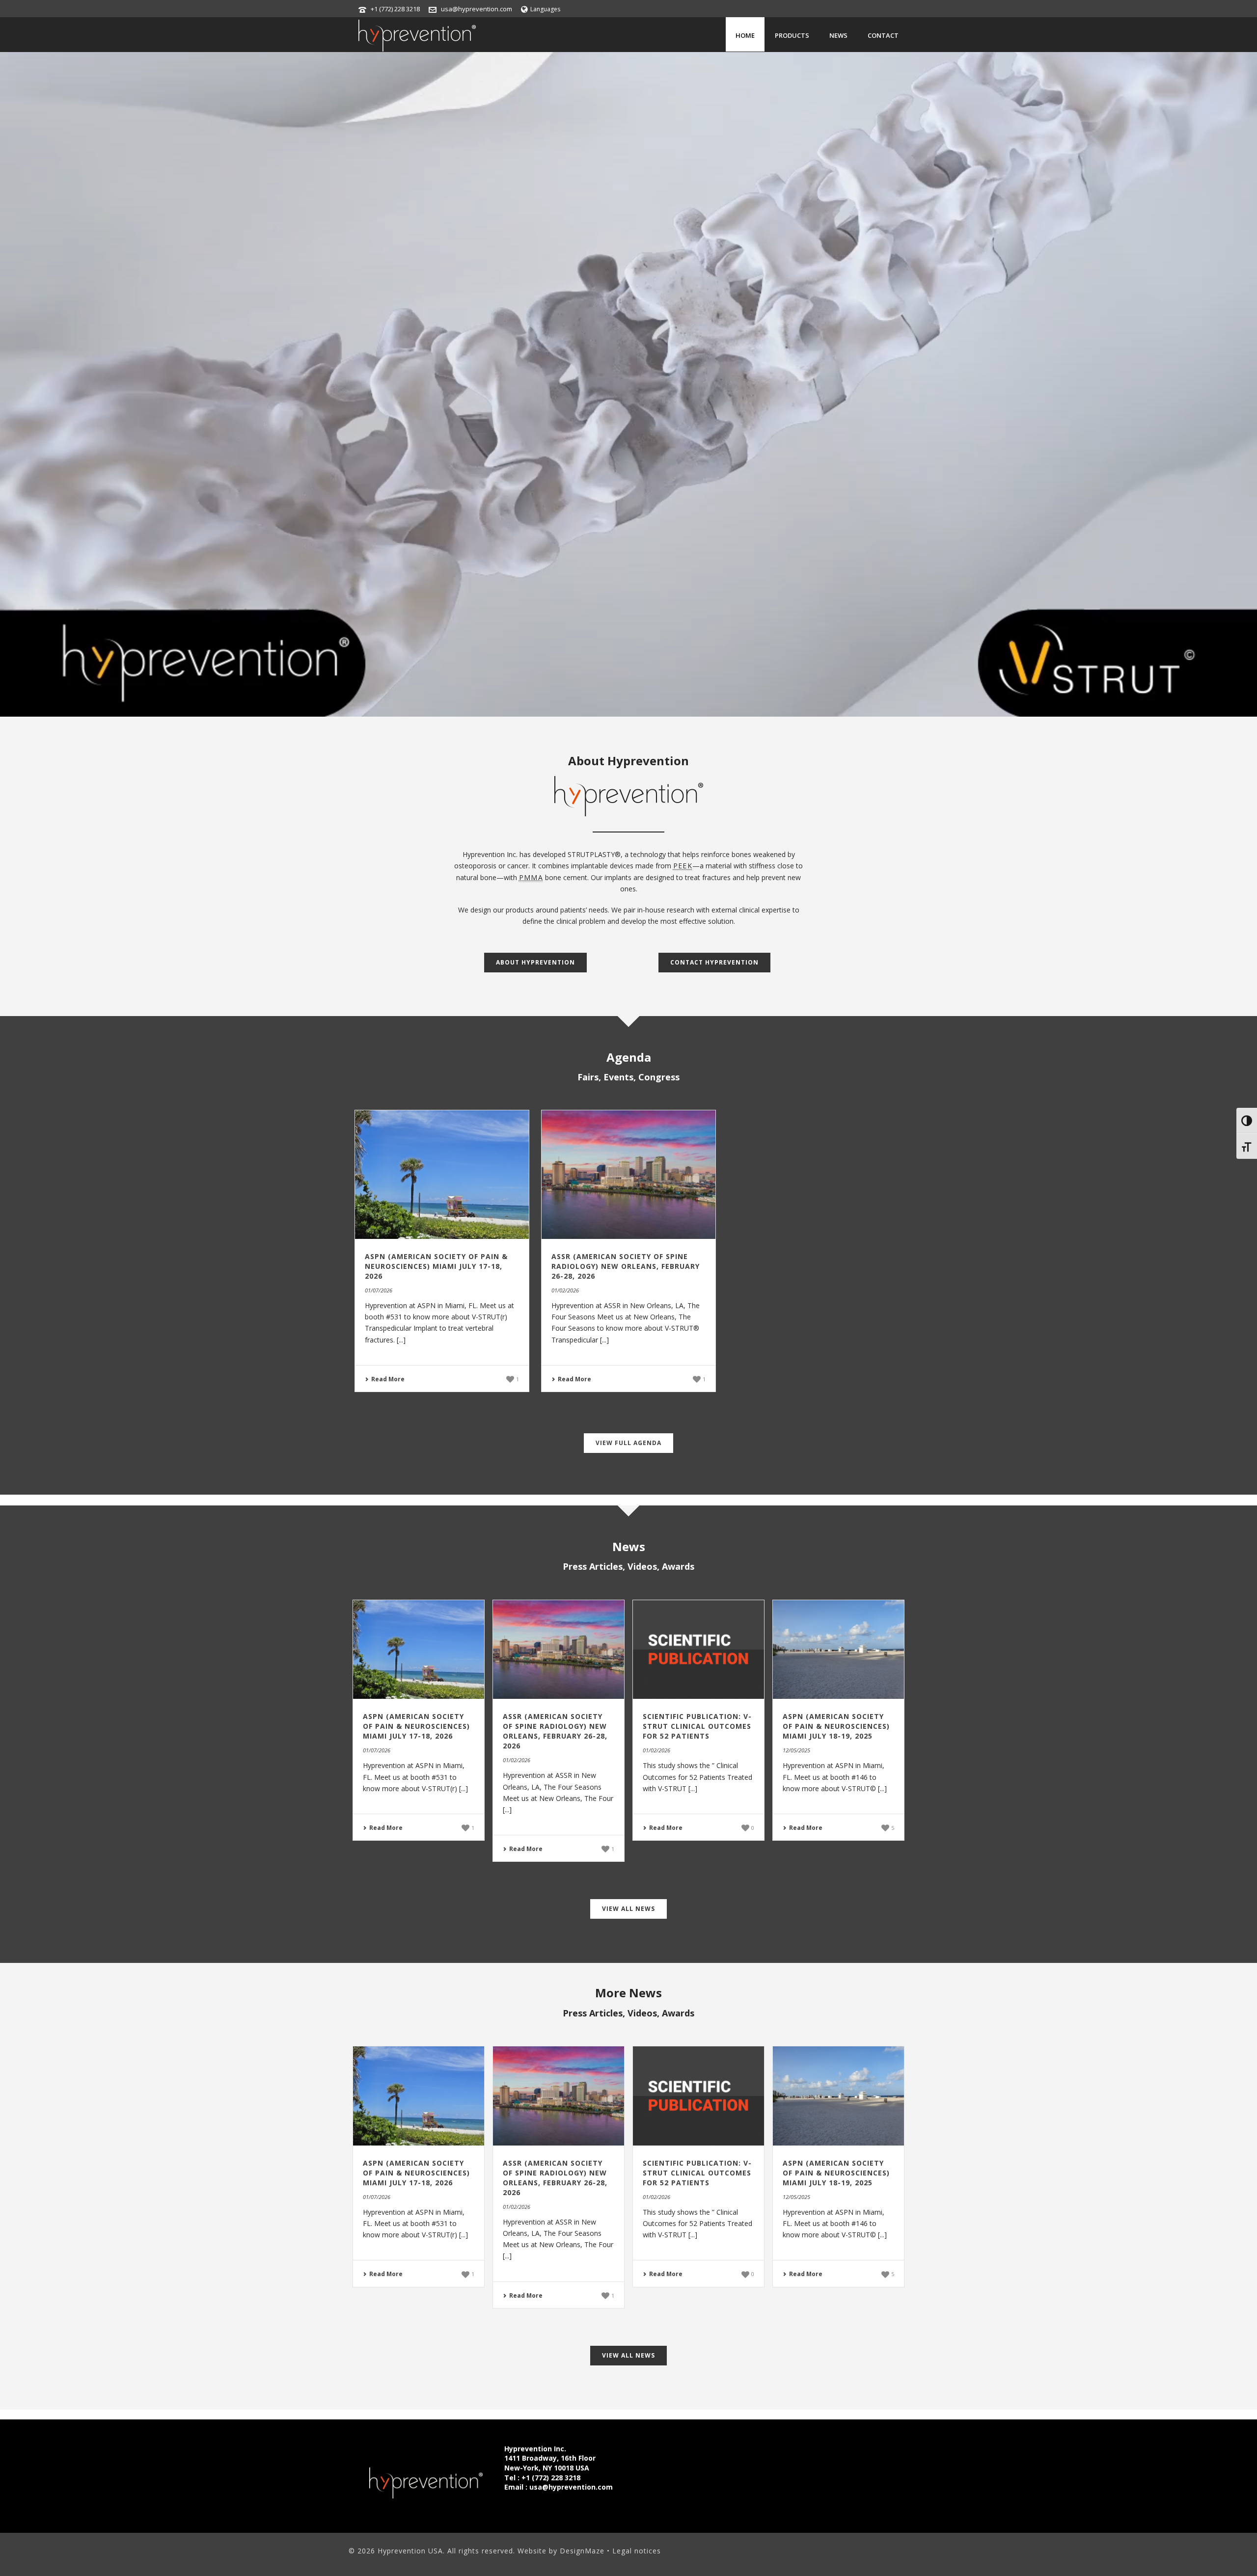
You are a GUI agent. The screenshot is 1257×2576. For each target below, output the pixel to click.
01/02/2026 (565, 1290)
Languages (545, 9)
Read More (388, 1379)
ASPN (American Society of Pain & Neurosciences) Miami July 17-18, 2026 (436, 1266)
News (838, 35)
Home (745, 35)
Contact (883, 35)
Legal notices (637, 2551)
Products (792, 35)
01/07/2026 (379, 1290)
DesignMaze (583, 2551)
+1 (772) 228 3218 (395, 9)
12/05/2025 (796, 1750)
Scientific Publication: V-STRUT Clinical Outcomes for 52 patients (697, 1726)
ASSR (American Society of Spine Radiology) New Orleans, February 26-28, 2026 (626, 1266)
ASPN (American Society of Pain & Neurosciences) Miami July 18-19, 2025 (836, 1726)
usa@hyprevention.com (477, 9)
